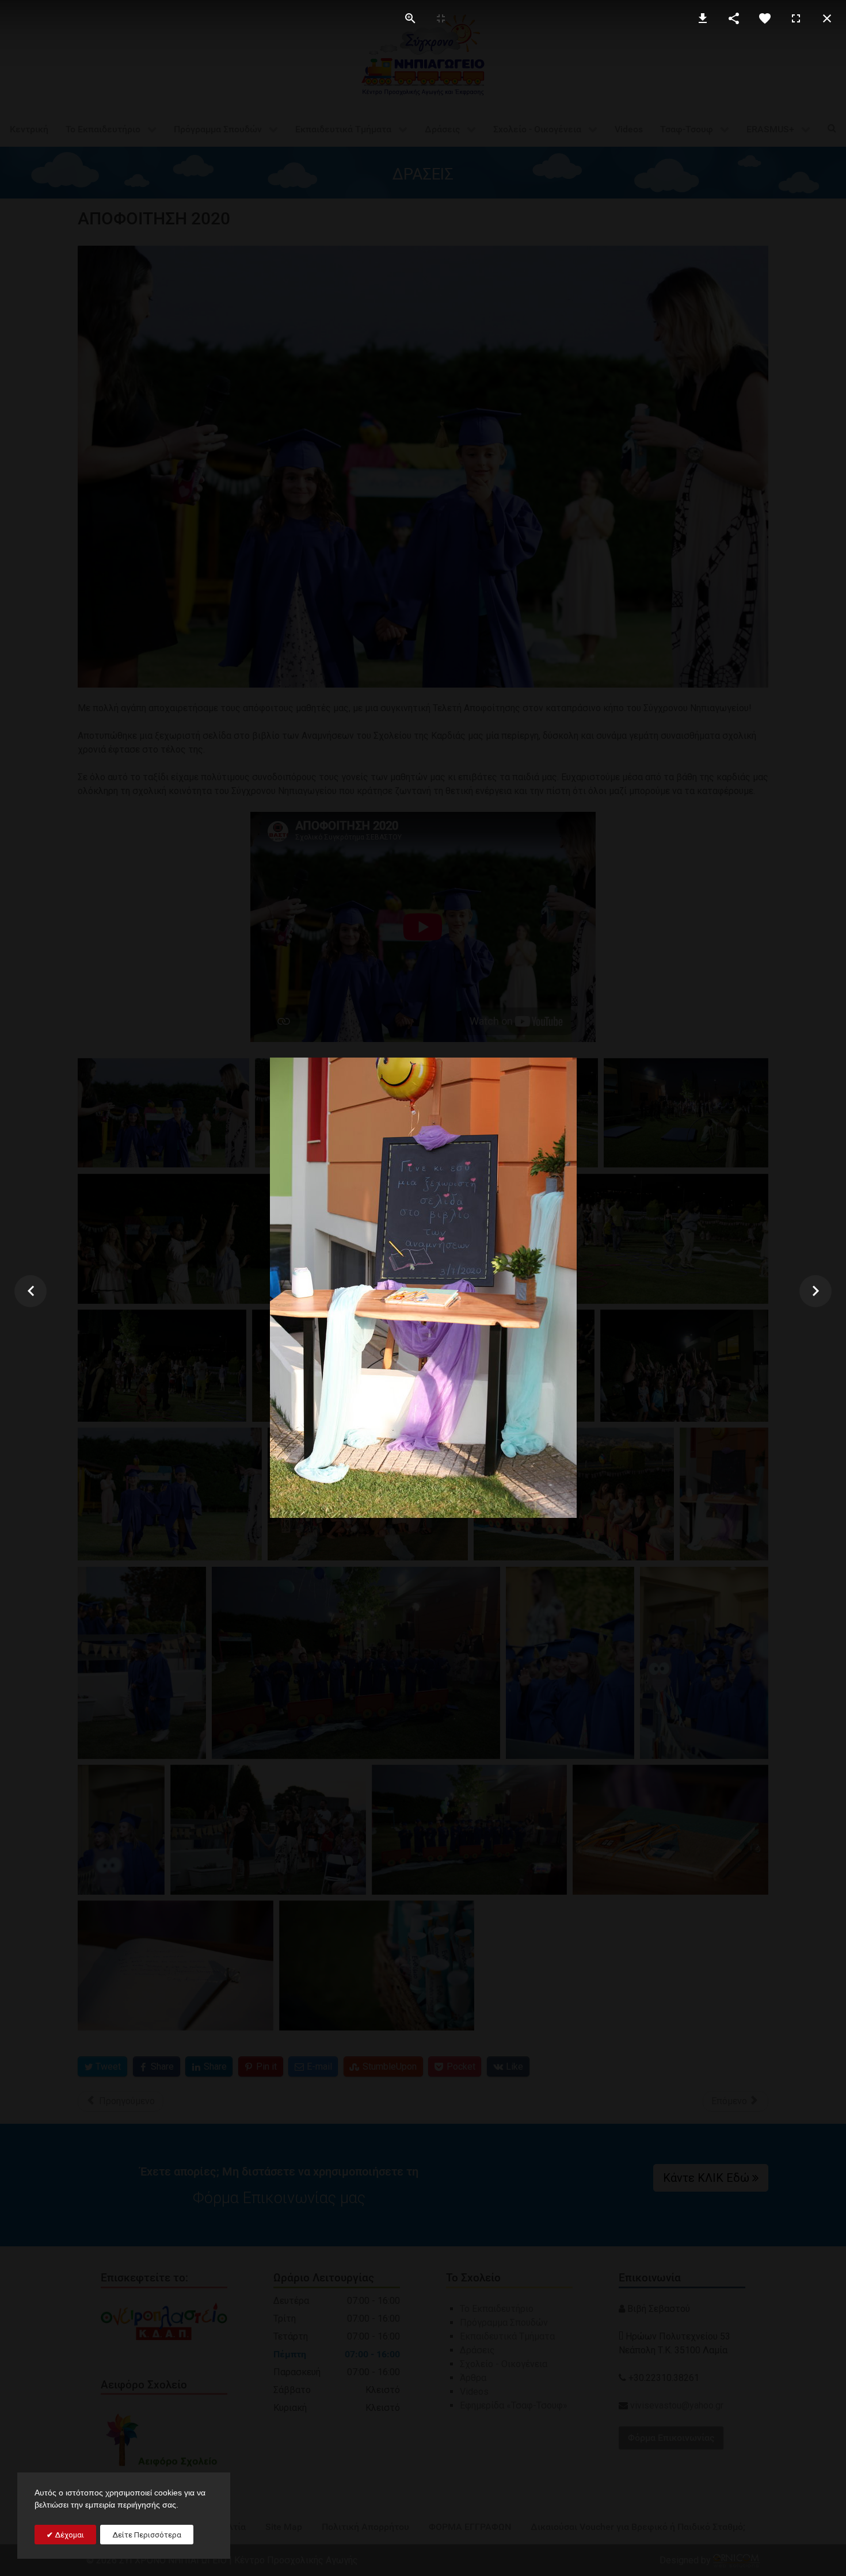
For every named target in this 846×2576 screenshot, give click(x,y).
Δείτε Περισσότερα (147, 2535)
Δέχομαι (68, 2535)
